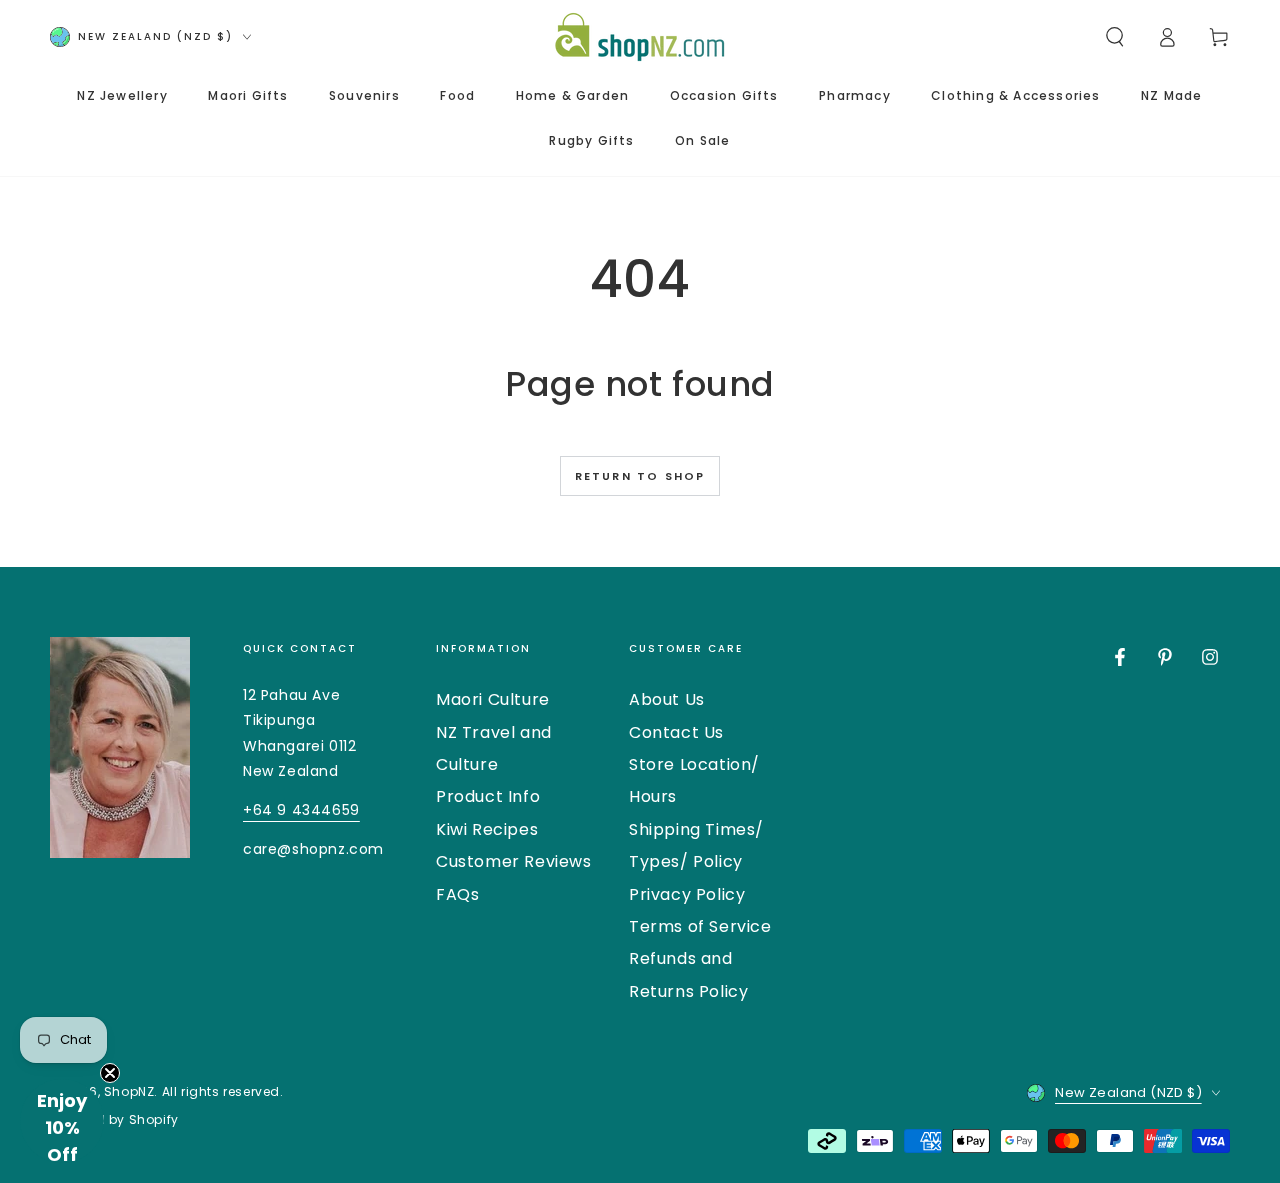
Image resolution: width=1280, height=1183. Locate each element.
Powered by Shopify (114, 1120)
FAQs (457, 894)
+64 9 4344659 (301, 810)
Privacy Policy (687, 894)
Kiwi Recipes (487, 829)
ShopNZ (129, 1091)
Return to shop (640, 476)
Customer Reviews (514, 861)
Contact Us (676, 732)
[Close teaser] (110, 1073)
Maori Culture (493, 699)
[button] (1115, 37)
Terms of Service (700, 926)
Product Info (488, 796)
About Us (667, 699)
